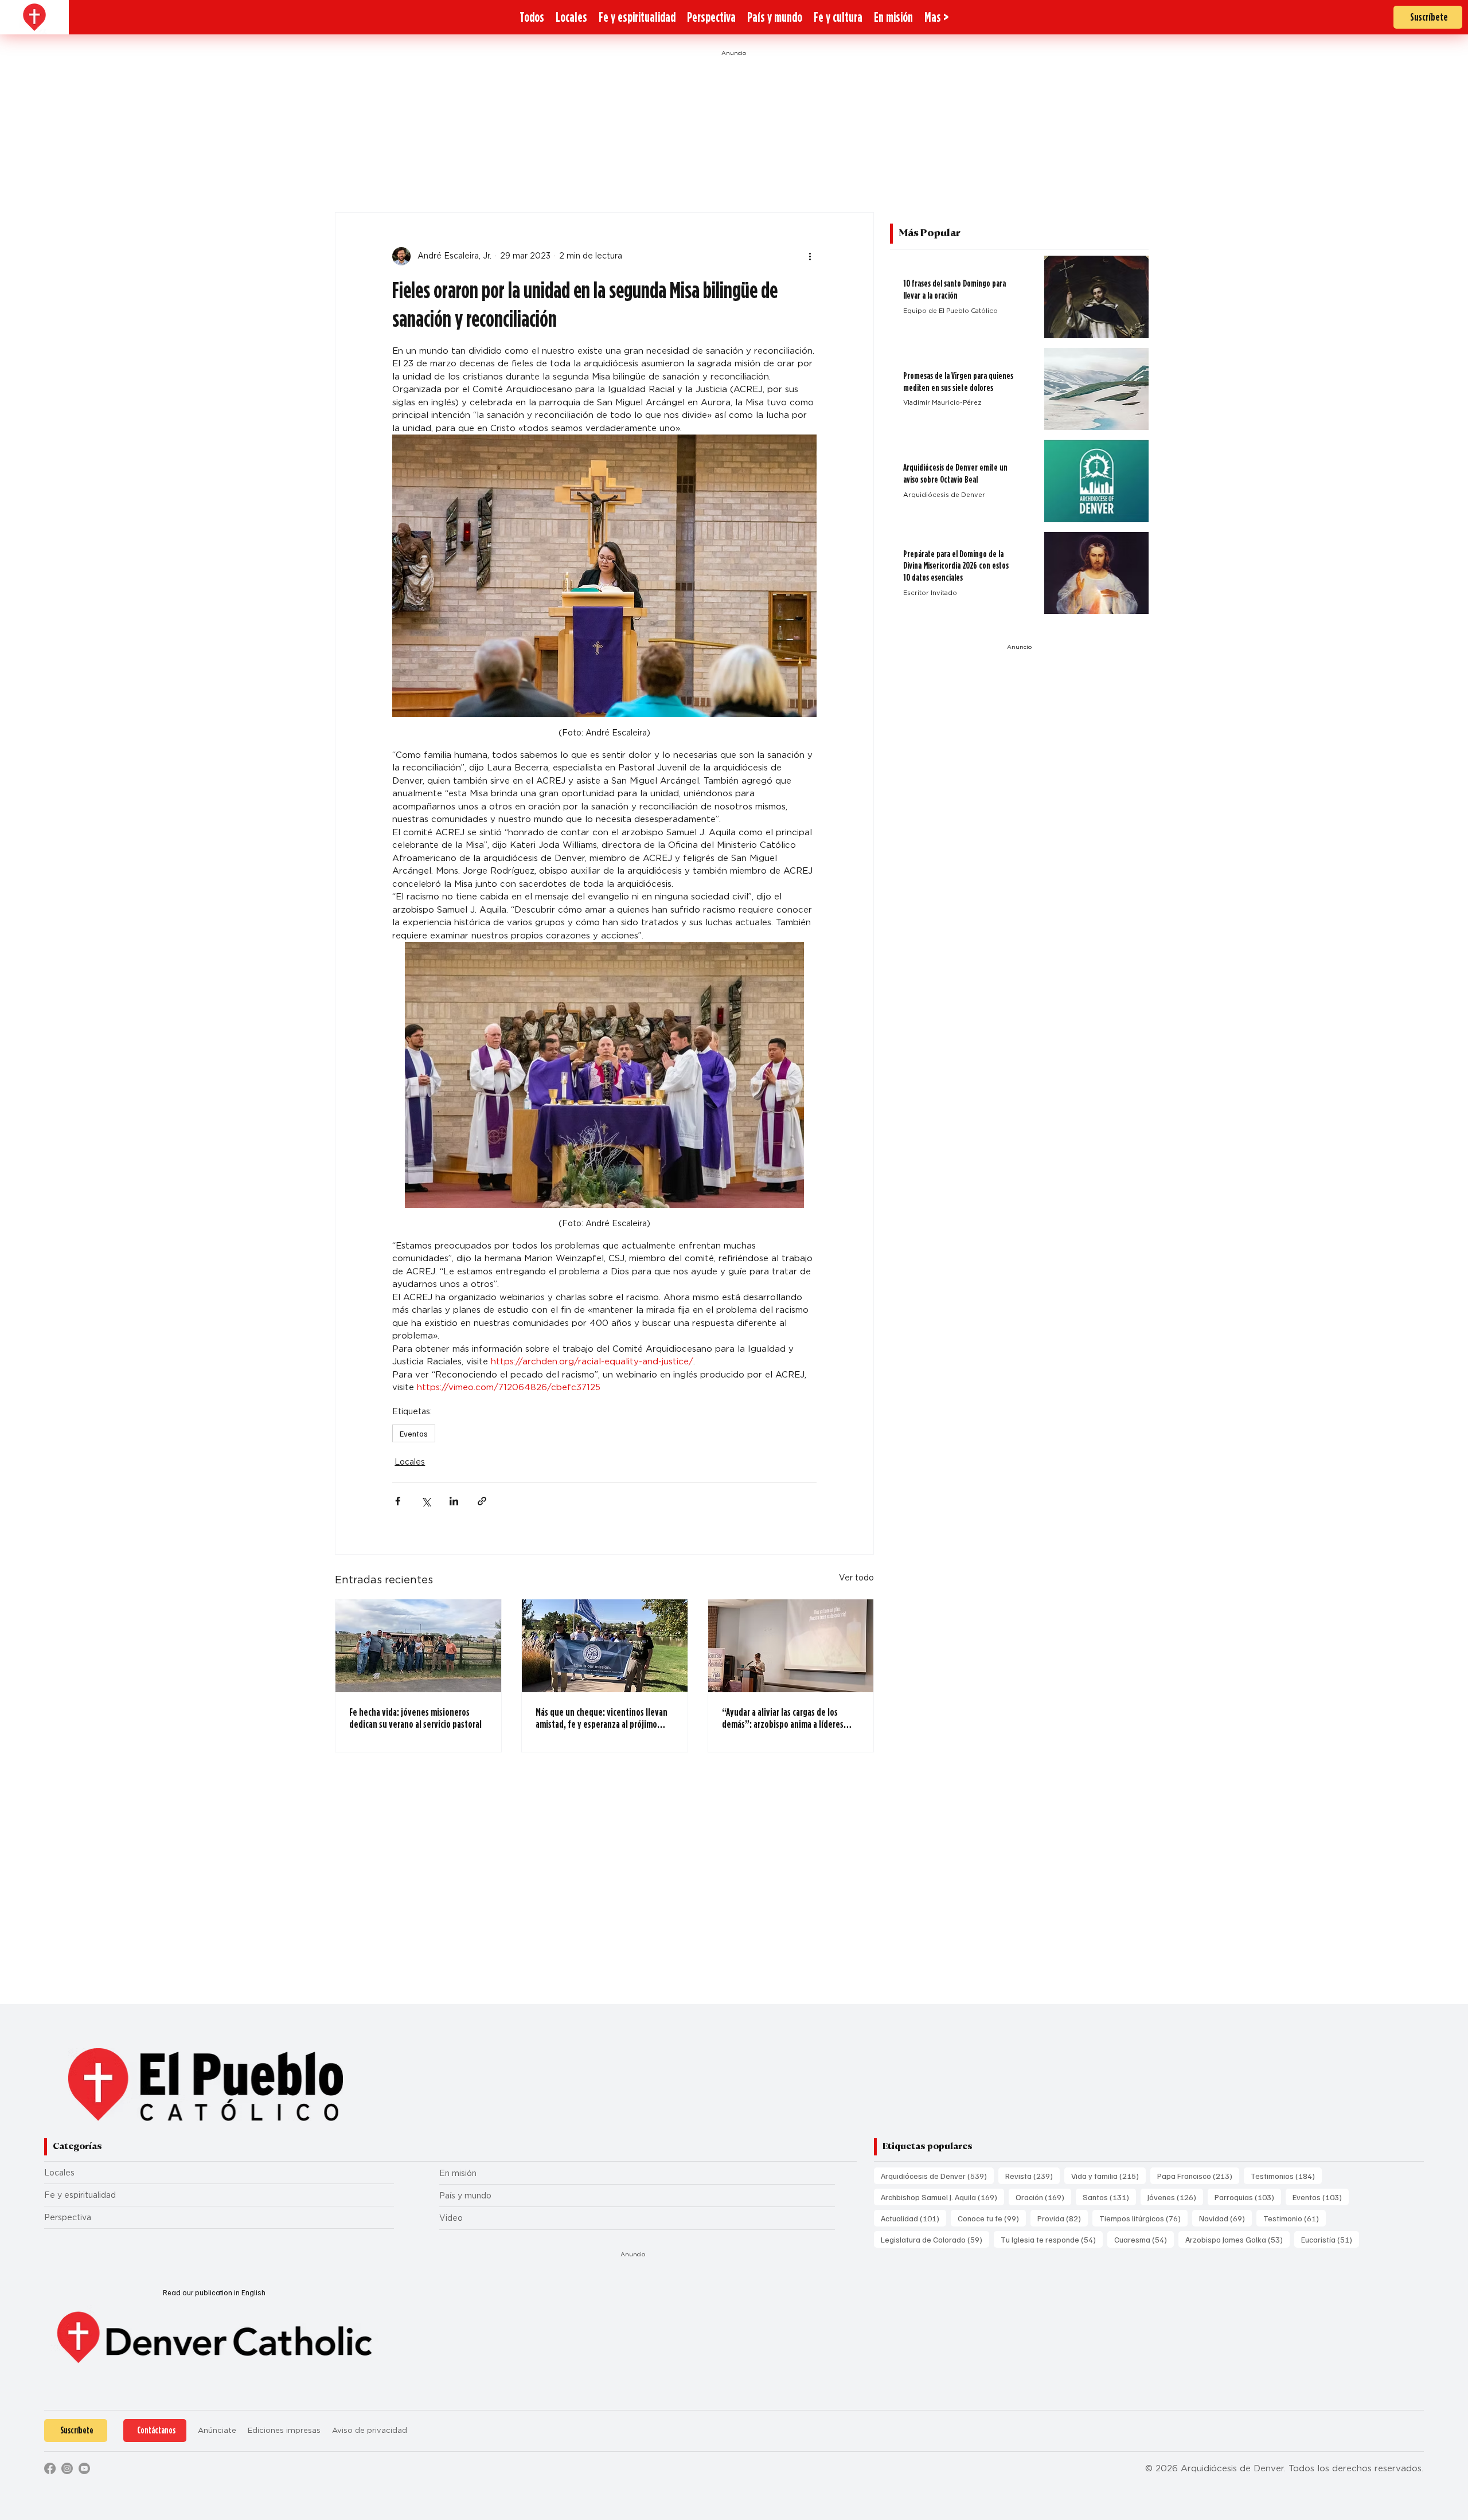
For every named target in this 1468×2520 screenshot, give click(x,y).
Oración (1043, 2197)
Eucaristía (1330, 2239)
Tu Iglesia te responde (1052, 2239)
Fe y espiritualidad (80, 2195)
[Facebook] (50, 2468)
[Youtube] (84, 2468)
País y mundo (465, 2196)
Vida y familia (1108, 2175)
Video (451, 2218)
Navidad (1225, 2218)
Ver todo (856, 1578)
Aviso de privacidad (370, 2430)
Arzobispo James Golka (1237, 2239)
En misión (458, 2173)
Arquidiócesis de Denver (937, 2175)
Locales (410, 1462)
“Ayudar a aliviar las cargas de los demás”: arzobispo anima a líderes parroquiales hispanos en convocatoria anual (790, 1718)
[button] (936, 17)
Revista (1032, 2175)
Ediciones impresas (284, 2430)
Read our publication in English (214, 2292)
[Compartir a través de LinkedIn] (454, 1501)
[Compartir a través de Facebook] (398, 1501)
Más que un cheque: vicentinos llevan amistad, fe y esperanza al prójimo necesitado (602, 1718)
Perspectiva (68, 2217)
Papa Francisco (1198, 2175)
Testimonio (1295, 2218)
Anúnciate (217, 2430)
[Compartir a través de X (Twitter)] (426, 1501)
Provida (1063, 2218)
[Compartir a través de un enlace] (482, 1501)
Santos (1109, 2197)
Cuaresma (1144, 2239)
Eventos (414, 1433)
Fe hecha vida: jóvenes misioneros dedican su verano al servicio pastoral (415, 1718)
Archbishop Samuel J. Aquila (942, 2197)
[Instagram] (67, 2468)
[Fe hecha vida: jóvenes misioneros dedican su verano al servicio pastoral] (418, 1646)
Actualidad (913, 2218)
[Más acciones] (810, 256)
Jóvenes (1175, 2197)
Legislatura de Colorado (935, 2239)
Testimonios (1286, 2175)
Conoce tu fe (992, 2218)
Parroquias (1248, 2197)
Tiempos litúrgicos (1143, 2218)
